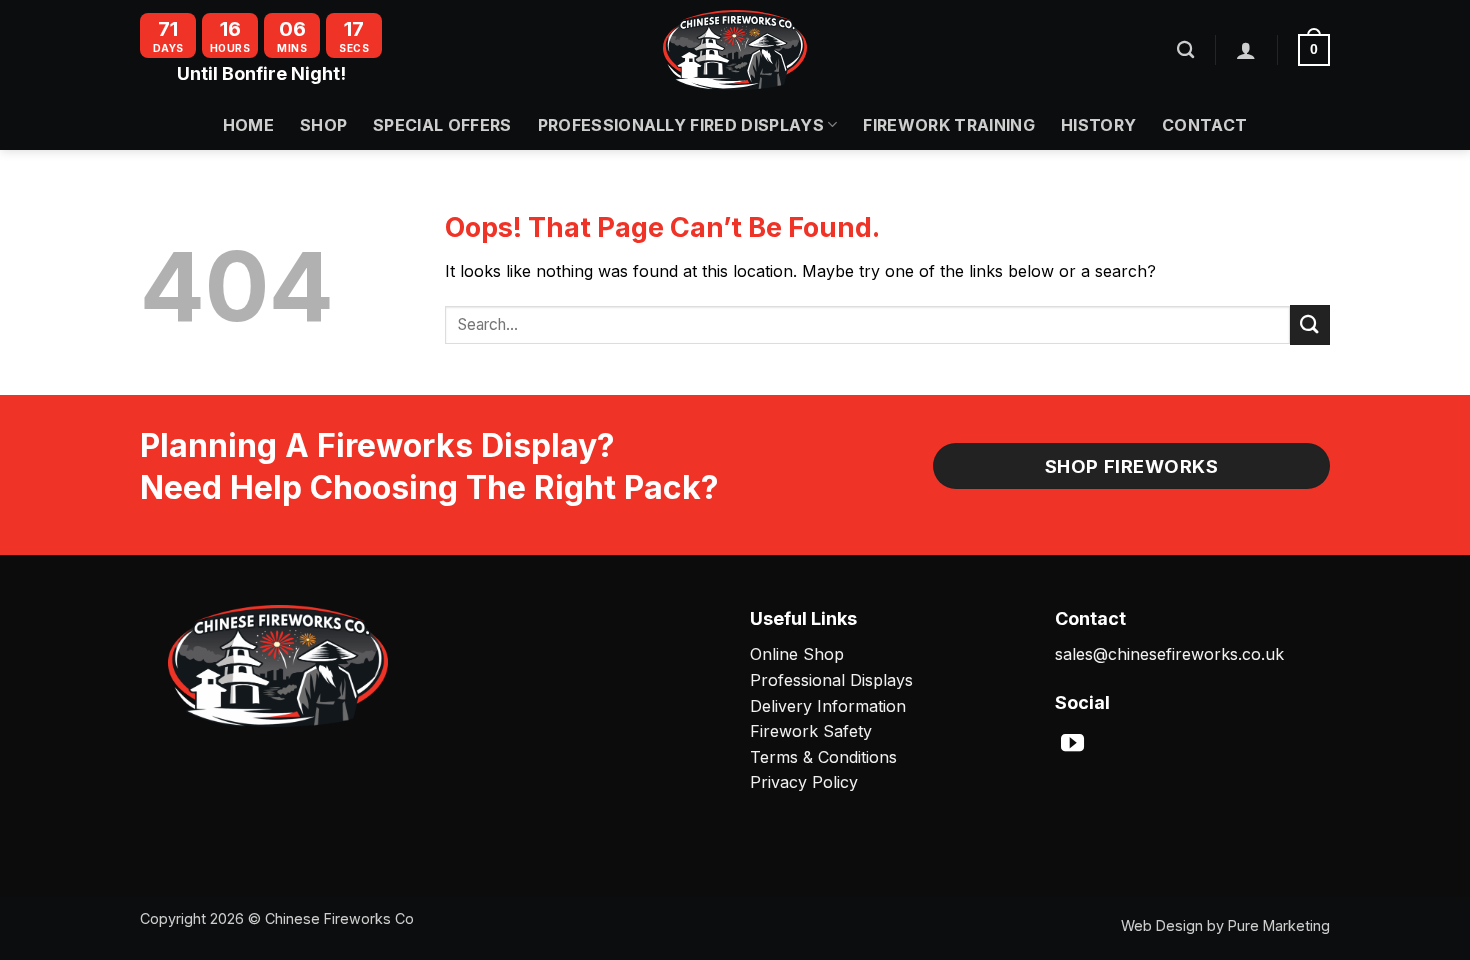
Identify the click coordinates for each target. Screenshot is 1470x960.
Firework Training (948, 125)
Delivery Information (828, 706)
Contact (1204, 125)
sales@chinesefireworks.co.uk (1169, 654)
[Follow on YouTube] (1072, 745)
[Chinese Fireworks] (735, 50)
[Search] (1185, 50)
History (1098, 125)
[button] (1246, 50)
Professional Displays (831, 680)
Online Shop (797, 654)
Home (248, 125)
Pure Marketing (1279, 925)
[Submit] (1310, 324)
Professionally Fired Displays (681, 125)
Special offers (442, 125)
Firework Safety (811, 731)
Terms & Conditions (823, 757)
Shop (323, 125)
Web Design (1162, 925)
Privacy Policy (804, 782)
